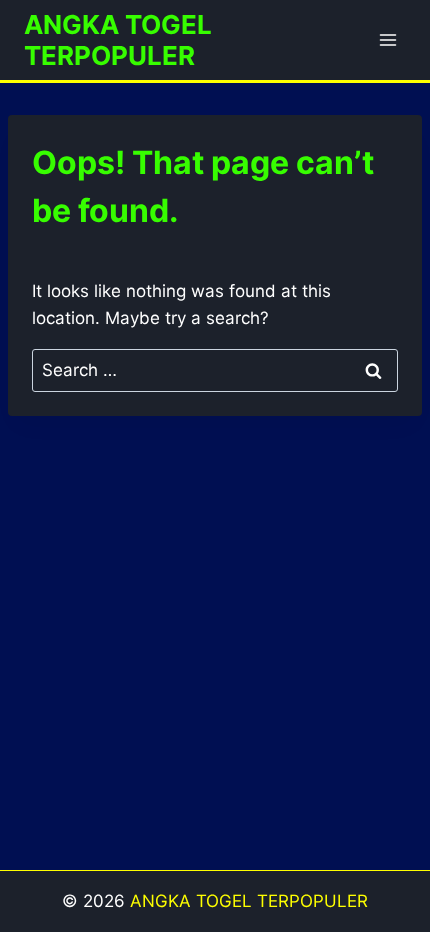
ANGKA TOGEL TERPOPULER (249, 901)
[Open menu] (387, 39)
